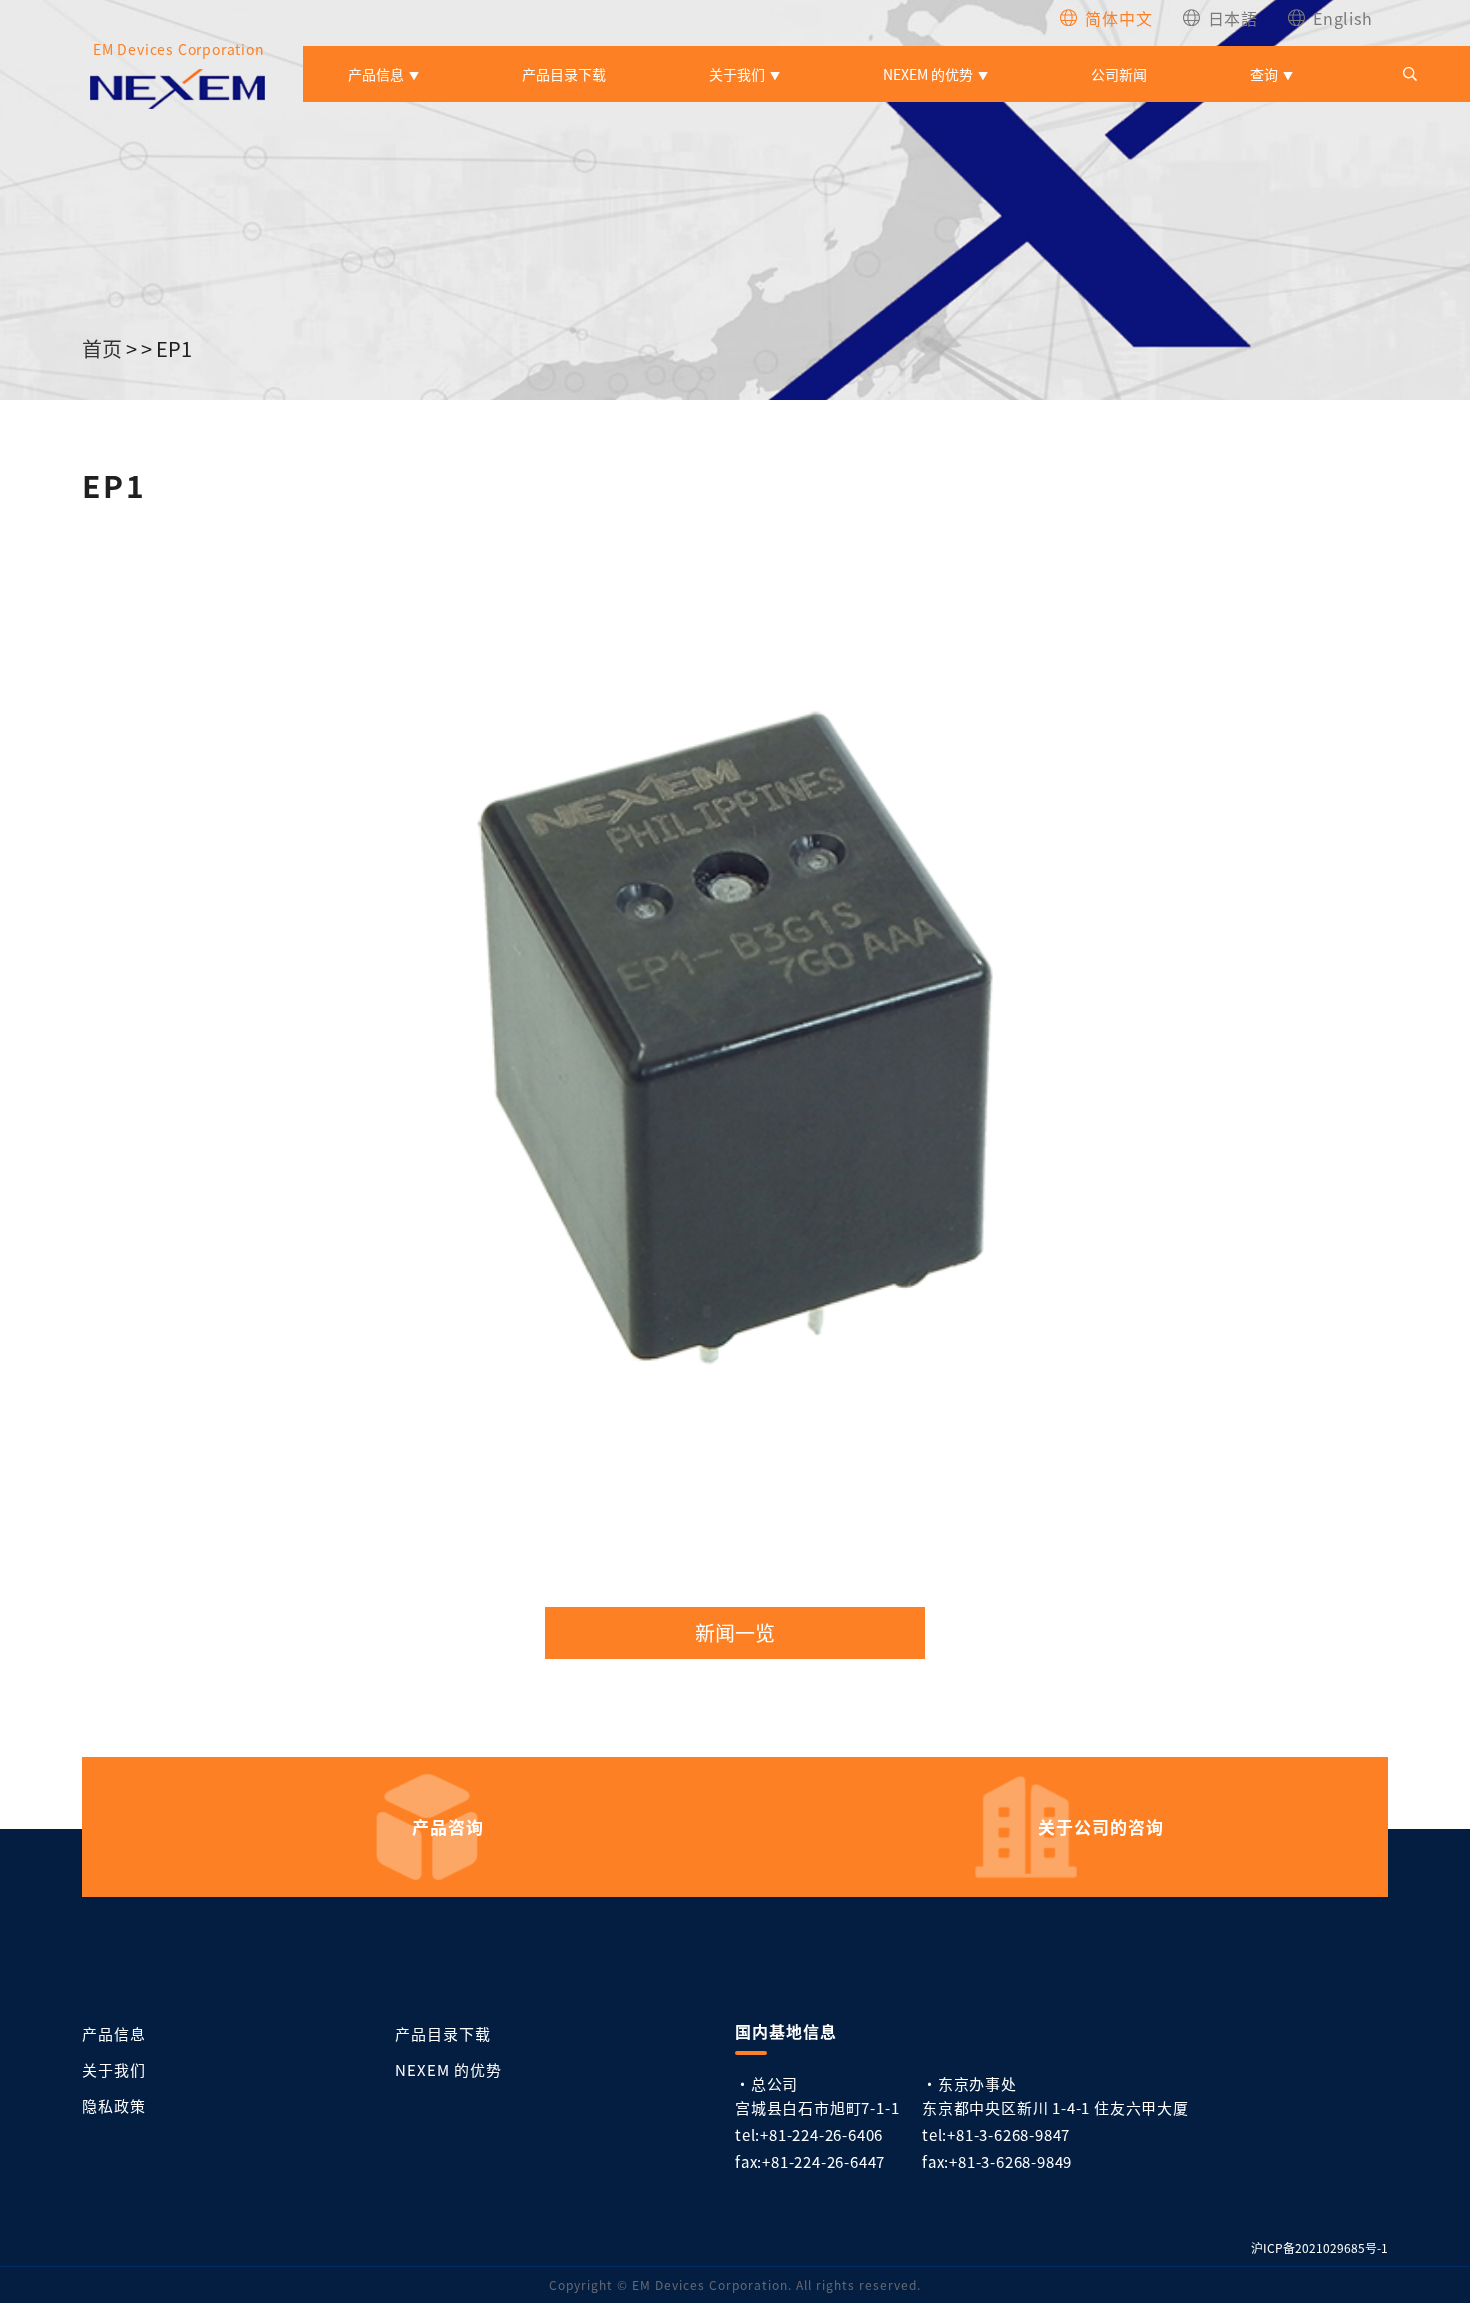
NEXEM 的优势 (928, 74)
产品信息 (376, 74)
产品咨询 (448, 1826)
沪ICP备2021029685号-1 (1319, 2247)
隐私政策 (114, 2105)
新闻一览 (735, 1633)
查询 (1264, 74)
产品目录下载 (564, 74)
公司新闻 (1119, 74)
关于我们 (737, 74)
